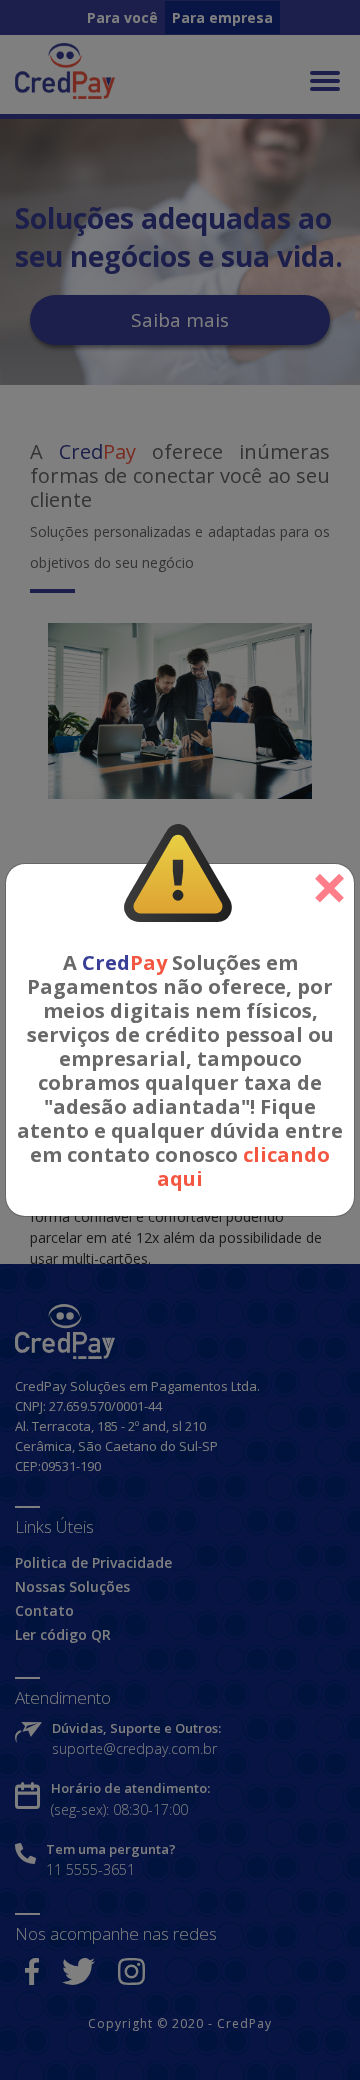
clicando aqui (243, 1166)
